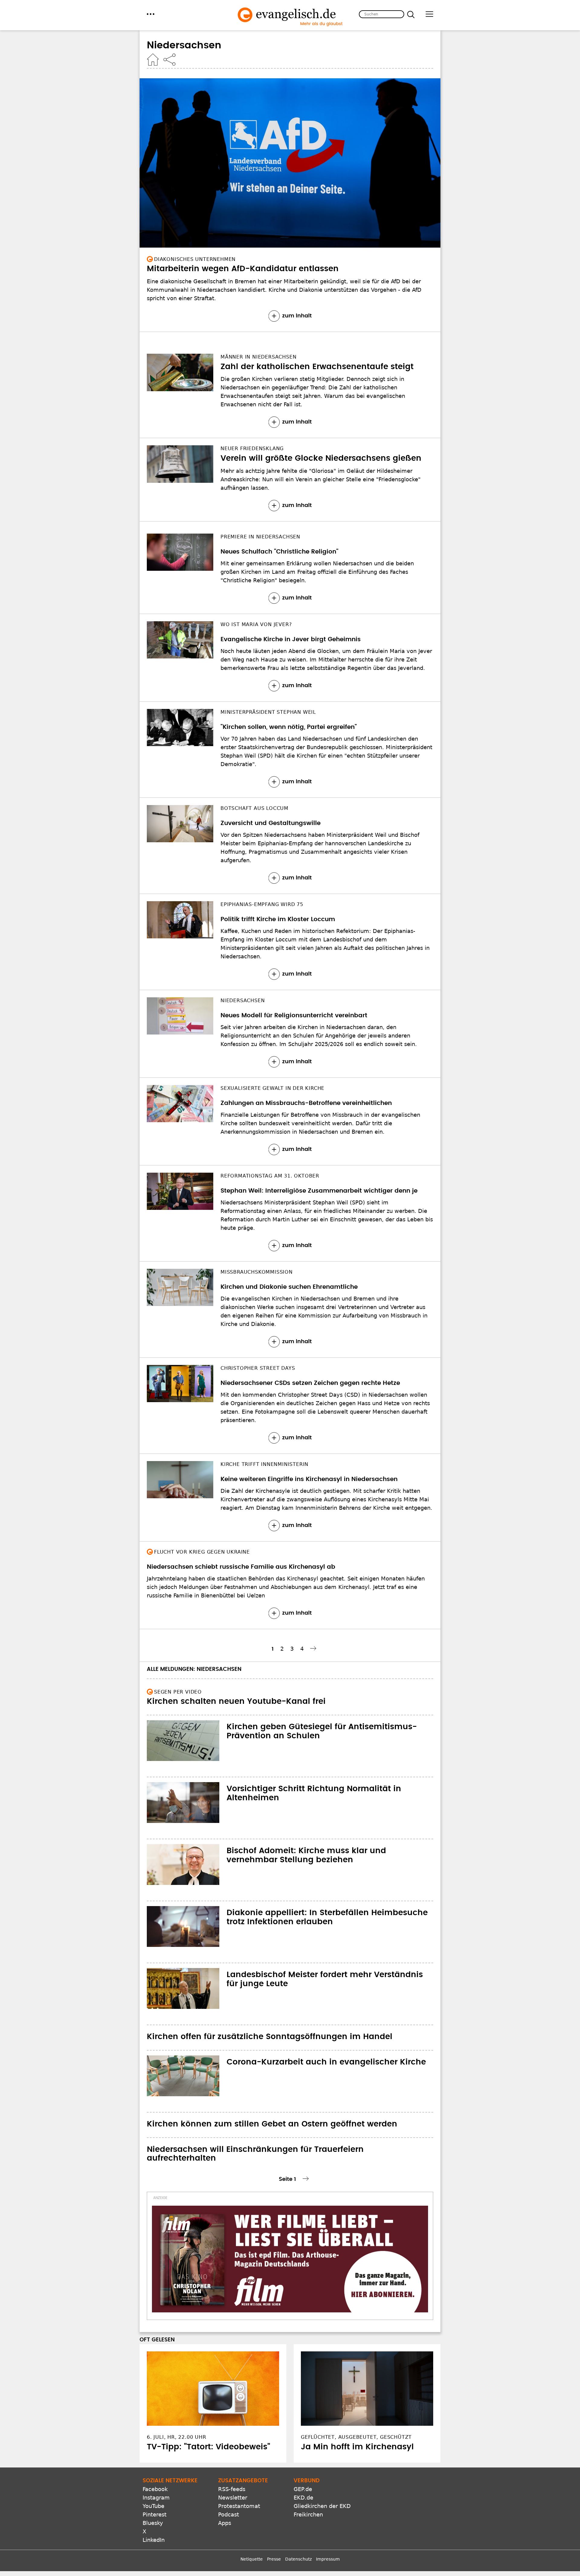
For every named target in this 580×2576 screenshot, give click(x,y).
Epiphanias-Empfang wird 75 (262, 904)
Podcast (229, 2514)
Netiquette (252, 2559)
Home (153, 60)
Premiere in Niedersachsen (260, 537)
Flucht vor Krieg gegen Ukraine (202, 1552)
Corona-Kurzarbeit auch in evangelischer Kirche (326, 2062)
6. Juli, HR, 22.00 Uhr (177, 2437)
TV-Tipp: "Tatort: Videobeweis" (208, 2447)
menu (151, 14)
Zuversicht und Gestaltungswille (271, 823)
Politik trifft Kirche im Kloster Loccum (278, 919)
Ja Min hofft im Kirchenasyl (357, 2447)
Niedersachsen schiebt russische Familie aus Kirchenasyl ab (241, 1567)
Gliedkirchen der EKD (322, 2506)
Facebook (155, 2489)
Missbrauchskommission (257, 1272)
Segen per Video (178, 1692)
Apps (225, 2523)
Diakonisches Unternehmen (195, 259)
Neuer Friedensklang (252, 448)
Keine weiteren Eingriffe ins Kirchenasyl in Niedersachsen (309, 1479)
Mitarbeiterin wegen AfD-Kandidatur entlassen (243, 269)
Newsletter (233, 2498)
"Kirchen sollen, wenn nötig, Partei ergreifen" (289, 727)
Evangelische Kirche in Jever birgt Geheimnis (291, 639)
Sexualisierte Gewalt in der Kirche (272, 1088)
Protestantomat (239, 2506)
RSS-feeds (232, 2489)
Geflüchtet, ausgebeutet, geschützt (356, 2437)
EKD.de (303, 2498)
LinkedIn (154, 2540)
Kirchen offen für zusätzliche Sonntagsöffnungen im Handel (270, 2037)
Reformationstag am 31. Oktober (270, 1176)
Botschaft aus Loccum (255, 808)
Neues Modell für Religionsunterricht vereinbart (294, 1015)
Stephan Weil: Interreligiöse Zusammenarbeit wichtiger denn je (319, 1191)
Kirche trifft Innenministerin (264, 1464)
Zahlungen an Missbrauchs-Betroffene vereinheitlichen (306, 1103)
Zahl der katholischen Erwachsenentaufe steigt (317, 367)
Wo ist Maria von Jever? (256, 624)
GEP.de (303, 2489)
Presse (274, 2559)
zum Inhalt (297, 316)
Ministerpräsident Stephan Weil (268, 712)
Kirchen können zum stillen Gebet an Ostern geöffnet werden (272, 2124)
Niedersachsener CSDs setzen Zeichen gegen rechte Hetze (310, 1383)
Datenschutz (298, 2559)
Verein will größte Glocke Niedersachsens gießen (321, 458)
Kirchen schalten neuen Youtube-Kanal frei (236, 1701)
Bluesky (153, 2523)
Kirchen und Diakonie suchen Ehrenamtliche (289, 1287)
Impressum (328, 2559)
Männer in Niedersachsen (258, 357)
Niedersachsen (243, 1001)
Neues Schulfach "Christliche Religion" (279, 552)
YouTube (153, 2506)
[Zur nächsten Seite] (314, 1648)
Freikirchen (308, 2514)
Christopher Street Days (258, 1368)
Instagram (156, 2498)
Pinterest (155, 2514)
